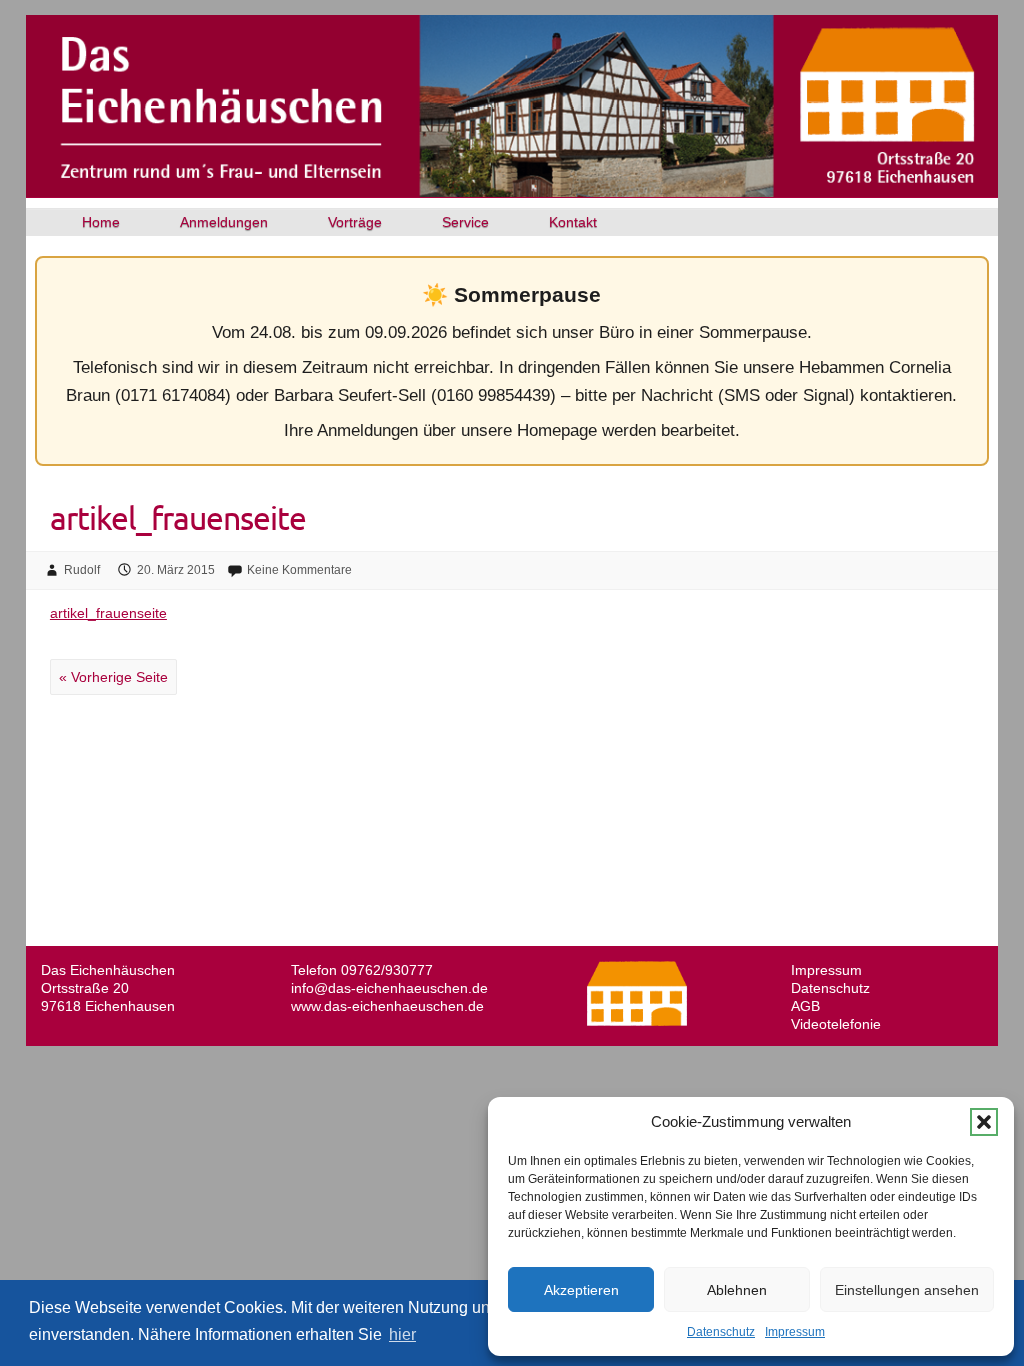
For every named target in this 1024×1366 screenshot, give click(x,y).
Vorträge (355, 222)
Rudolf (82, 570)
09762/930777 (387, 970)
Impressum (795, 1332)
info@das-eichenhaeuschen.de (389, 988)
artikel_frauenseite (108, 613)
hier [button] (402, 1334)
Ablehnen (737, 1290)
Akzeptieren (581, 1290)
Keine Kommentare (299, 570)
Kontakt (573, 222)
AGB (805, 1006)
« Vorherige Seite (113, 677)
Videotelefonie (836, 1024)
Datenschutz (721, 1332)
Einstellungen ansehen (907, 1290)
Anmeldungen (224, 222)
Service (465, 222)
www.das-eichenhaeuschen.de (387, 1006)
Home (101, 222)
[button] (984, 1122)
